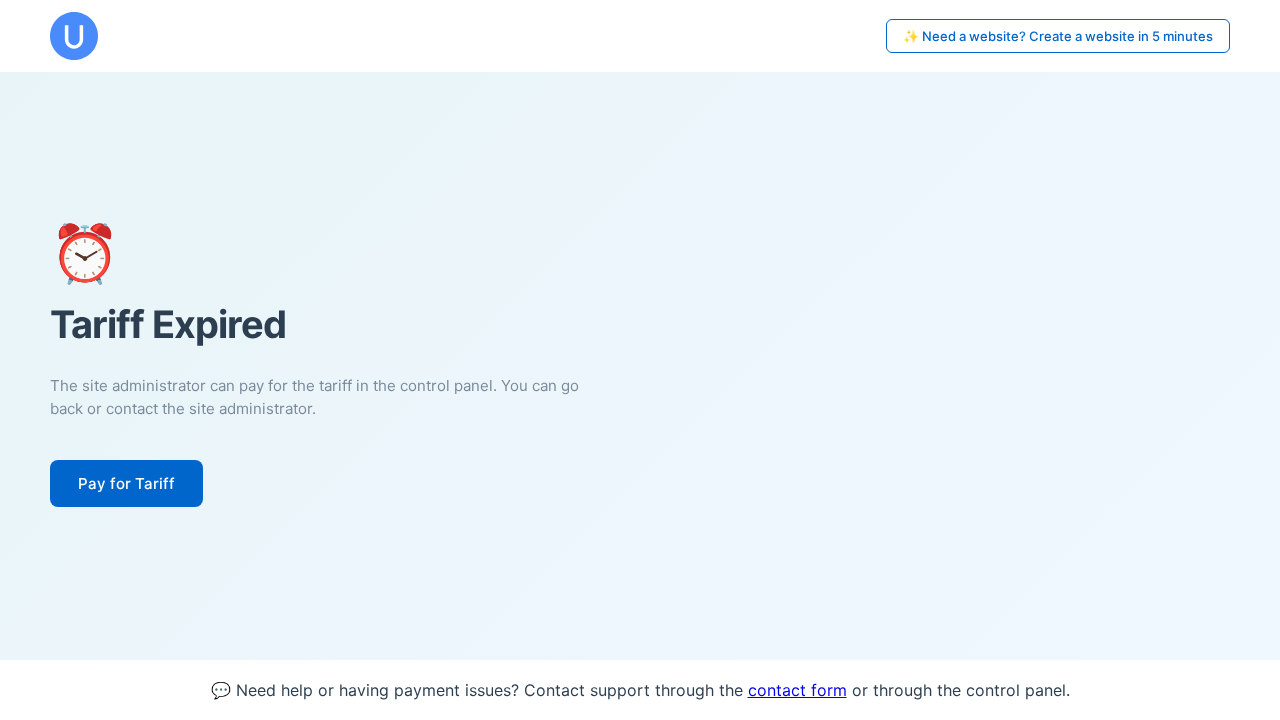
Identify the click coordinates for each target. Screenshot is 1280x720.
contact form (797, 690)
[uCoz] (74, 36)
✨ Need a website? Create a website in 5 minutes (1058, 36)
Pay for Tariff (126, 483)
